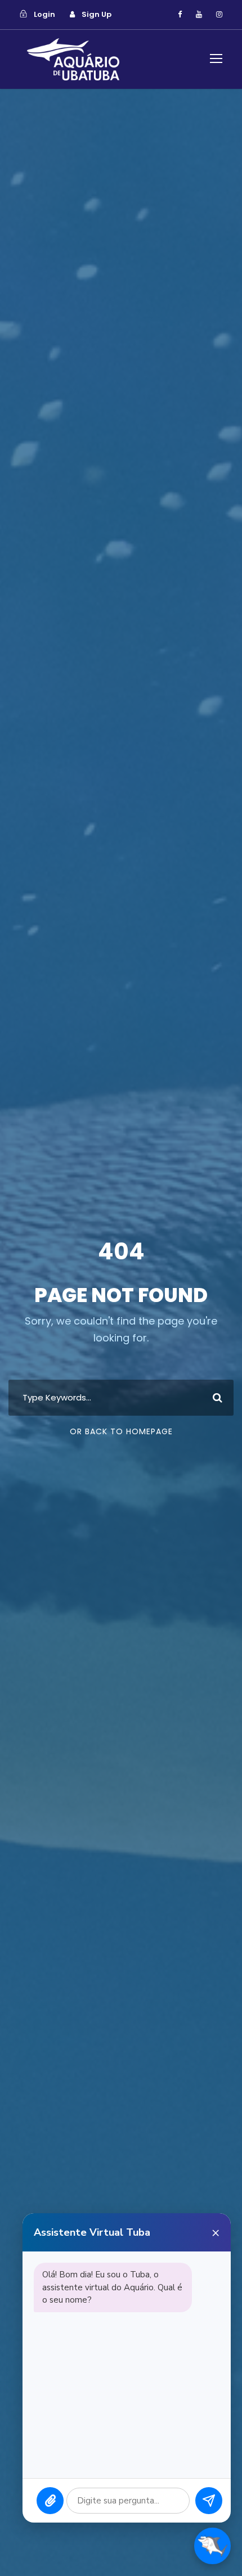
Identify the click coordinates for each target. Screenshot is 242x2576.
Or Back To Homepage (121, 1431)
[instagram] (219, 14)
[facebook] (180, 14)
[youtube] (199, 14)
